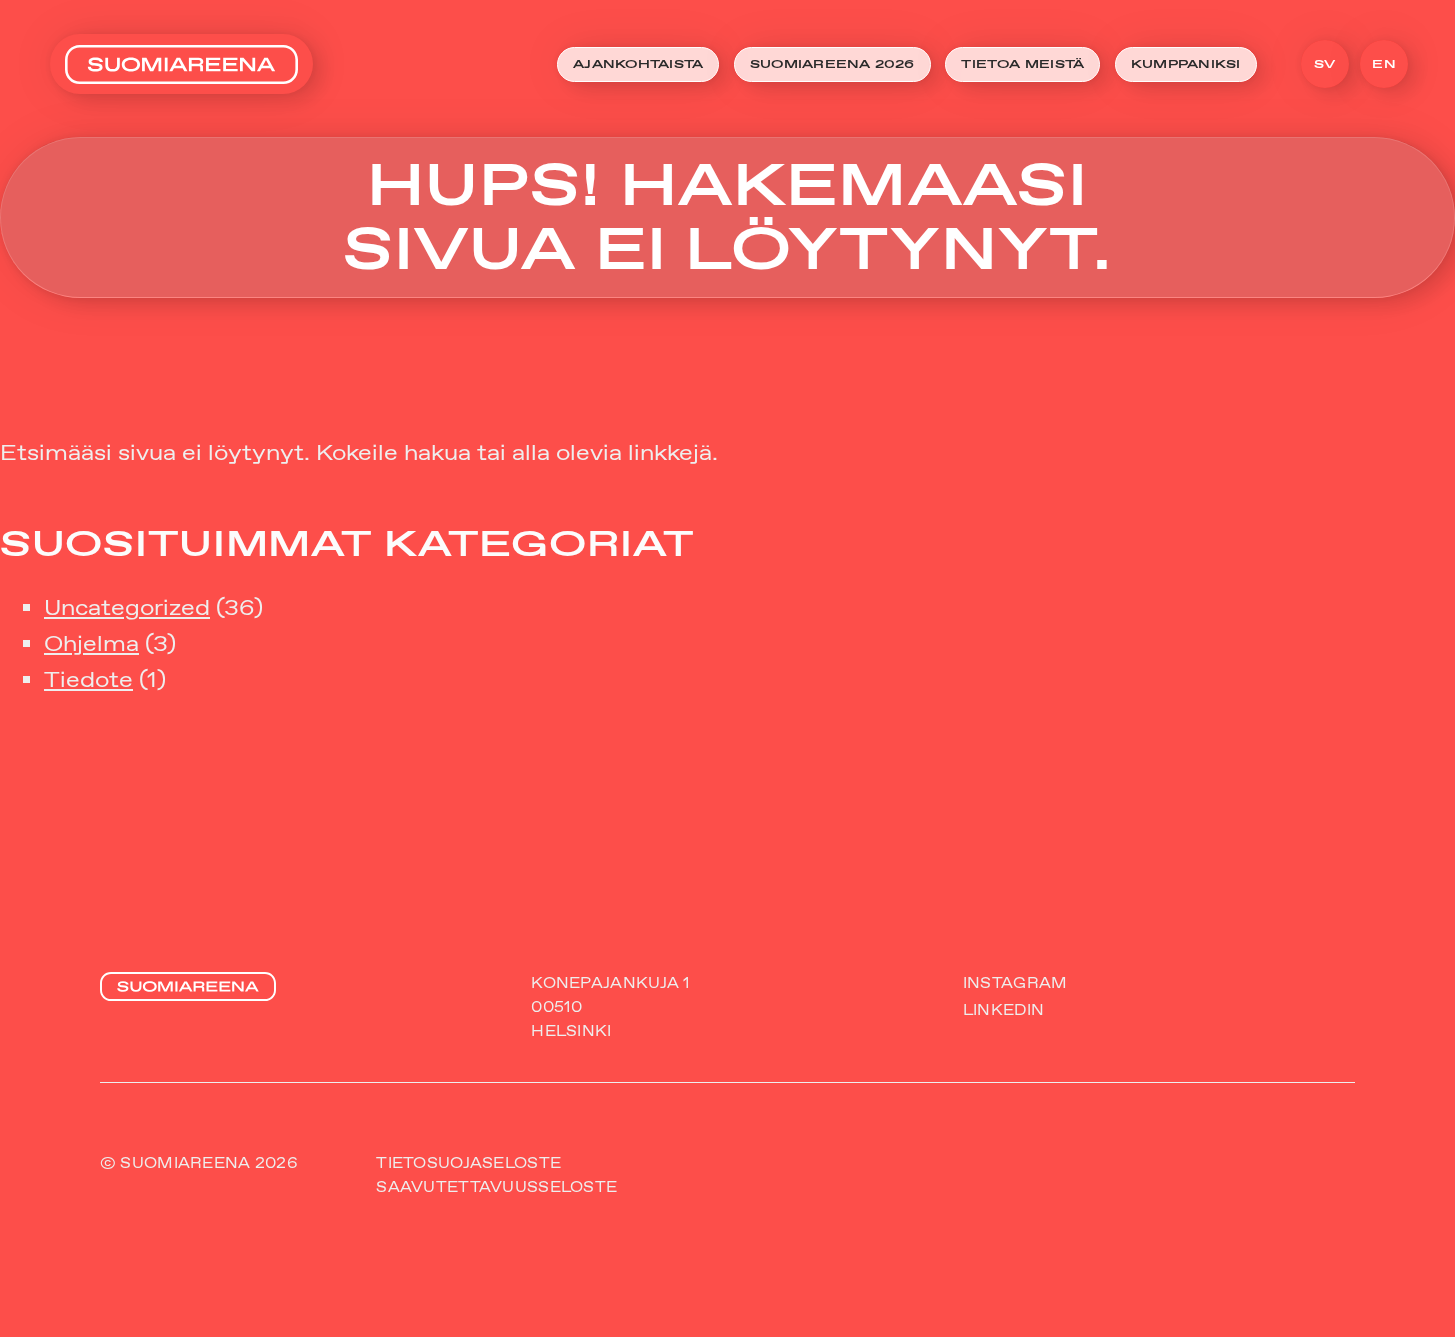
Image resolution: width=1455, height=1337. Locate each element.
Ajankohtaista (638, 64)
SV (1324, 64)
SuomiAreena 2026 (832, 64)
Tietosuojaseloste (468, 1163)
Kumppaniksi (1186, 64)
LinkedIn (1003, 1010)
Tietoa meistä (1022, 64)
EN (1383, 64)
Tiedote (88, 679)
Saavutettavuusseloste (496, 1187)
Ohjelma (91, 643)
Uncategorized (127, 607)
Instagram (1015, 983)
